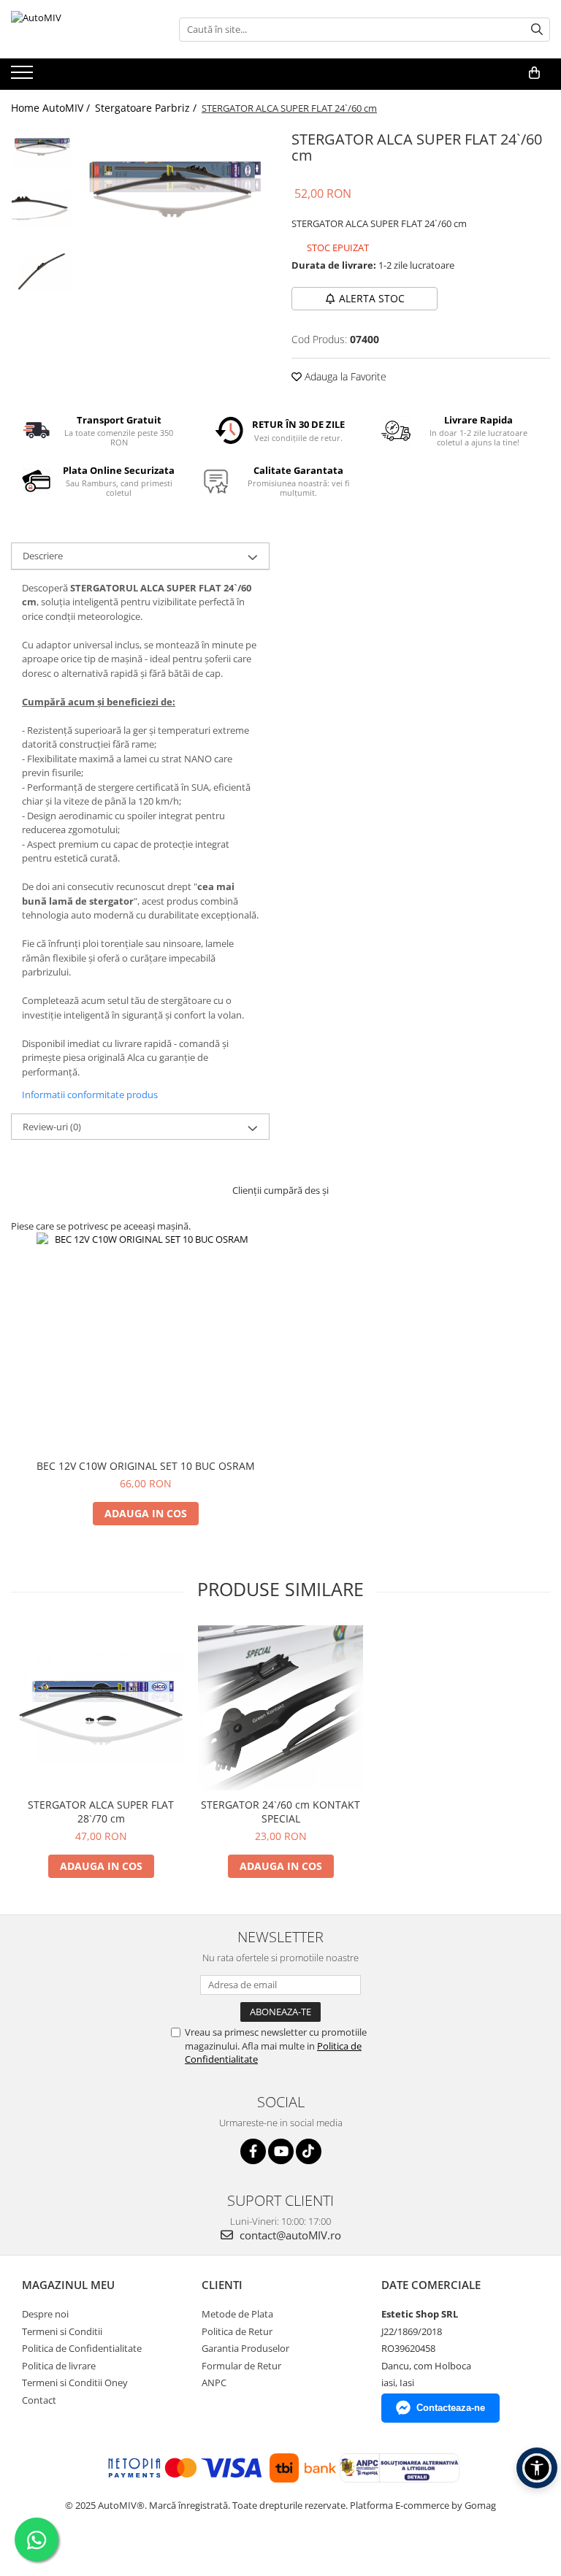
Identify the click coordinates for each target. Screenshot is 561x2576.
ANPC (214, 2383)
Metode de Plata (237, 2314)
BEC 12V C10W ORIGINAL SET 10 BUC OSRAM (146, 1466)
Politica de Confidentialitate (82, 2348)
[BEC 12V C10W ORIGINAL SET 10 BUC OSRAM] (146, 1342)
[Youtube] (281, 2151)
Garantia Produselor (245, 2348)
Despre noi (45, 2314)
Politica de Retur (237, 2331)
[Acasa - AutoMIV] (84, 29)
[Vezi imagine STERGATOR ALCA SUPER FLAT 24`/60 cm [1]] (42, 209)
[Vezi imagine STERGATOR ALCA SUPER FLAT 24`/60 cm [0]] (42, 147)
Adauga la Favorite (344, 376)
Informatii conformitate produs (90, 1095)
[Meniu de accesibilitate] (537, 2468)
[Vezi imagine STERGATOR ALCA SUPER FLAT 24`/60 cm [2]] (42, 271)
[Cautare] (537, 30)
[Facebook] (253, 2151)
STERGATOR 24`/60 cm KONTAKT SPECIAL (280, 1812)
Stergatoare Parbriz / (147, 108)
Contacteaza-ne (451, 2408)
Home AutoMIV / (52, 108)
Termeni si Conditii (62, 2331)
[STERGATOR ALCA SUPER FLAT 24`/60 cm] (175, 189)
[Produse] (24, 77)
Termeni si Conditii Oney (75, 2383)
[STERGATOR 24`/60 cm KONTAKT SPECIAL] (280, 1708)
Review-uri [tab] (52, 1127)
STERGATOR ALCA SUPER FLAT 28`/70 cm (101, 1812)
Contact (39, 2400)
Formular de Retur (241, 2366)
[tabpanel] (175, 189)
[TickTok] (309, 2151)
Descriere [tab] (43, 556)
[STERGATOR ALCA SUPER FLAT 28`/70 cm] (101, 1708)
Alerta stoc (372, 298)
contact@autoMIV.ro (289, 2235)
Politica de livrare (59, 2366)
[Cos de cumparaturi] (534, 73)
